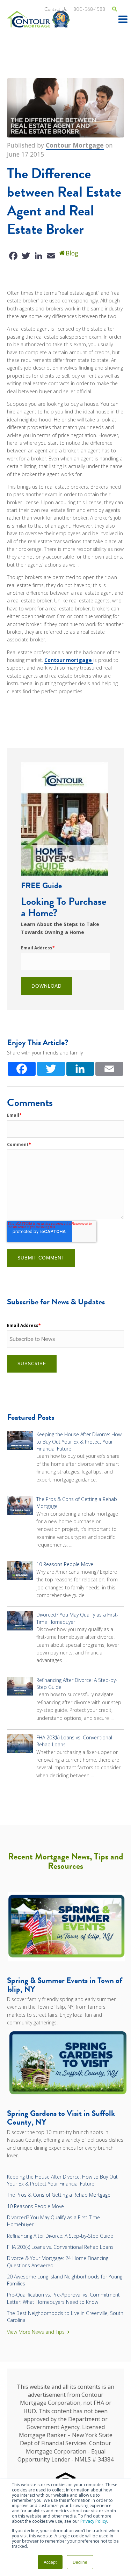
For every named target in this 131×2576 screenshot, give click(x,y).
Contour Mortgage (75, 145)
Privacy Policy (94, 2521)
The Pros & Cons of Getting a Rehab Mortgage (59, 2195)
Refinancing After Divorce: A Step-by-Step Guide (60, 2236)
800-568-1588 (89, 9)
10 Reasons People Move (65, 1564)
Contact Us (56, 9)
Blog (72, 253)
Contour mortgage (69, 660)
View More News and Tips (36, 2332)
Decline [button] (80, 2562)
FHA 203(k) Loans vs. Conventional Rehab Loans (60, 2247)
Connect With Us (35, 274)
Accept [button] (50, 2562)
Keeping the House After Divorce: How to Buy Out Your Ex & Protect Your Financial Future (79, 1441)
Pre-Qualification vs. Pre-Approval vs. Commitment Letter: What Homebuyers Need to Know (63, 2298)
